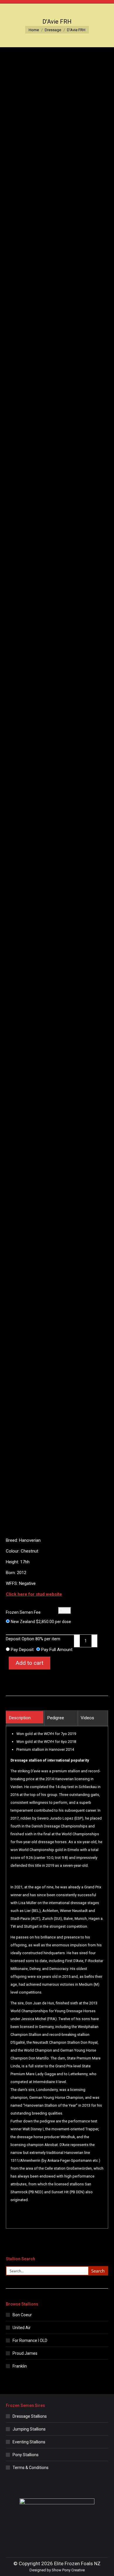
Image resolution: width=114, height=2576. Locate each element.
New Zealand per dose (41, 1622)
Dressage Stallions (30, 2416)
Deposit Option (33, 1639)
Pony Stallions (26, 2455)
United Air (22, 2328)
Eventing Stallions (29, 2442)
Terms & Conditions (31, 2468)
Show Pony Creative (68, 2570)
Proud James (25, 2353)
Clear (65, 1610)
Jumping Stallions (29, 2429)
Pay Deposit (22, 1650)
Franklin (20, 2366)
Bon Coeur (22, 2315)
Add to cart (30, 1663)
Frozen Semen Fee (23, 1612)
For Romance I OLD (30, 2340)
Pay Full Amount (57, 1650)
